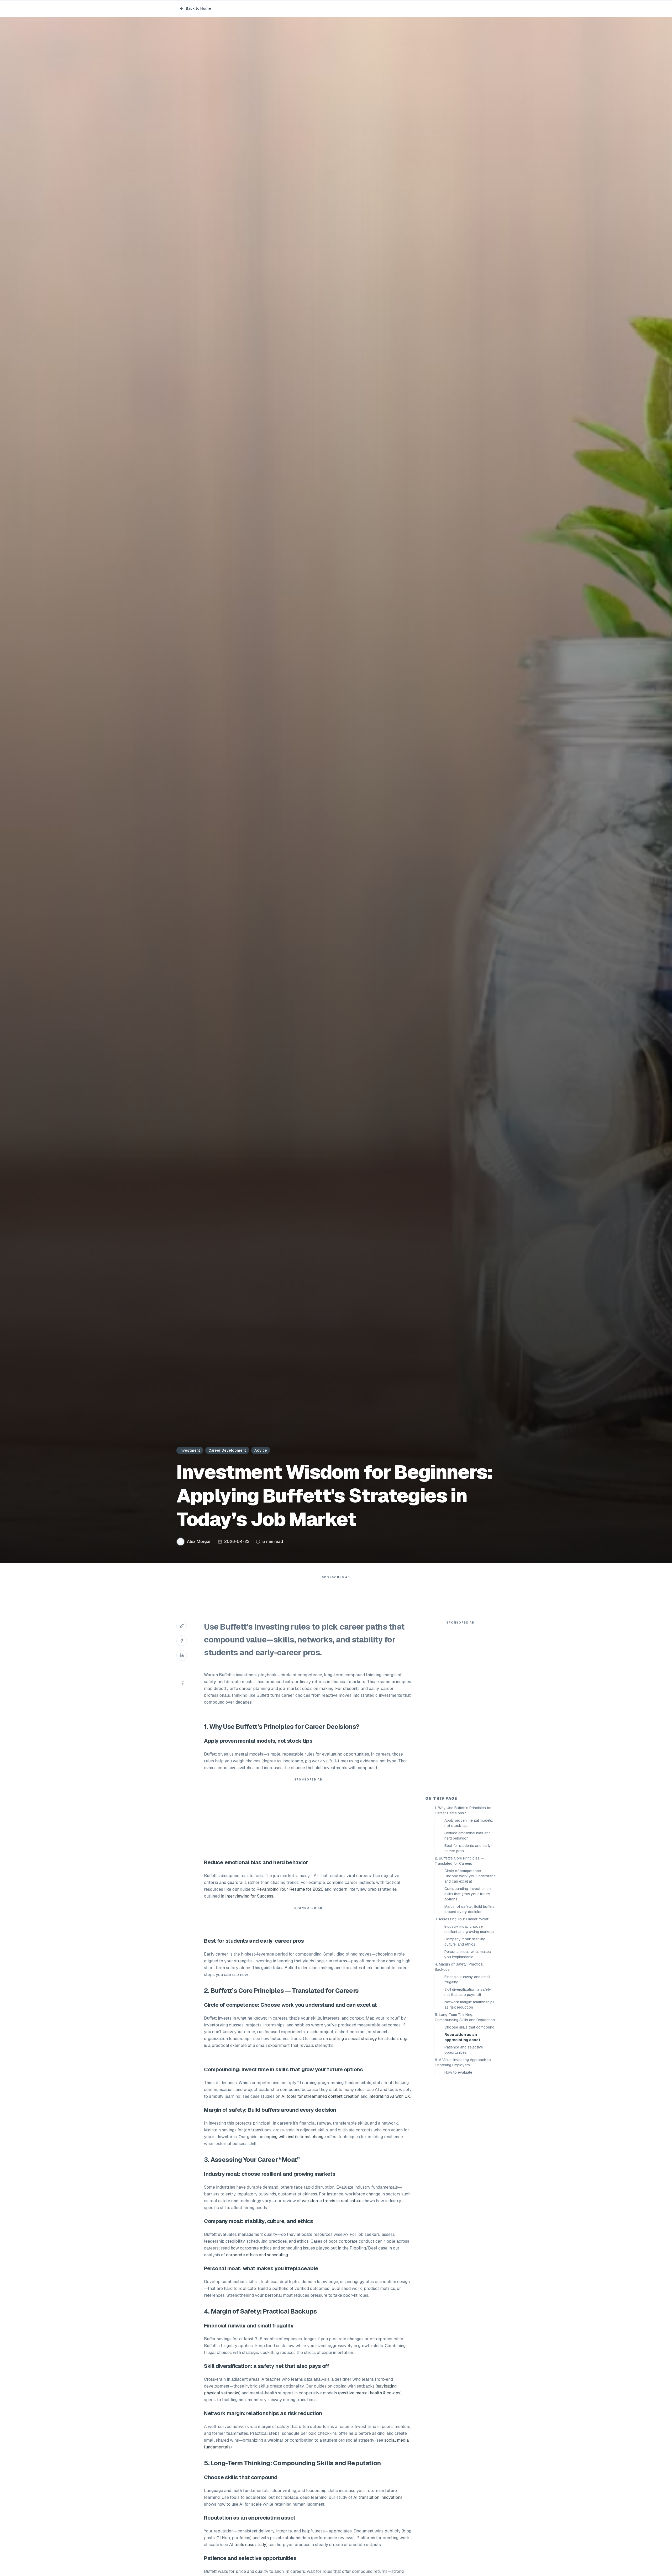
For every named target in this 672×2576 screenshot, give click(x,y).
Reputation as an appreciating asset (462, 2037)
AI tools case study (248, 2545)
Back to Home (198, 8)
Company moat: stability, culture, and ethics (465, 1942)
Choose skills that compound (469, 2027)
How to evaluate (458, 2072)
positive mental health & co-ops (370, 2393)
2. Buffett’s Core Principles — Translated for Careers (459, 1861)
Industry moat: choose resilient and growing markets (469, 1929)
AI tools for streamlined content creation (320, 2096)
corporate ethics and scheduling (257, 2255)
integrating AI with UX (389, 2096)
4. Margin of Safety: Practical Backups (459, 1967)
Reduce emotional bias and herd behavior (468, 1836)
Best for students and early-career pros (469, 1848)
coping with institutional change (295, 2137)
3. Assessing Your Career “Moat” (462, 1919)
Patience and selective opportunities (464, 2050)
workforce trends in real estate (332, 2201)
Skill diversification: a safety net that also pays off (468, 1992)
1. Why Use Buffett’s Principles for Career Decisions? (463, 1810)
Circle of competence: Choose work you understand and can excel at (470, 1876)
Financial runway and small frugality (467, 1979)
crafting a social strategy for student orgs (369, 2039)
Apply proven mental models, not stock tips (469, 1823)
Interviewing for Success (249, 1896)
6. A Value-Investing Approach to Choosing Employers (463, 2062)
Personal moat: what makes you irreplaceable (468, 1954)
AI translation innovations (378, 2497)
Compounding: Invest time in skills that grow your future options (468, 1894)
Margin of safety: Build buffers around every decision (469, 1909)
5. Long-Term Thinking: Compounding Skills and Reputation (465, 2017)
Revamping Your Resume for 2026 (290, 1889)
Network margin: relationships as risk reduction (469, 2005)
